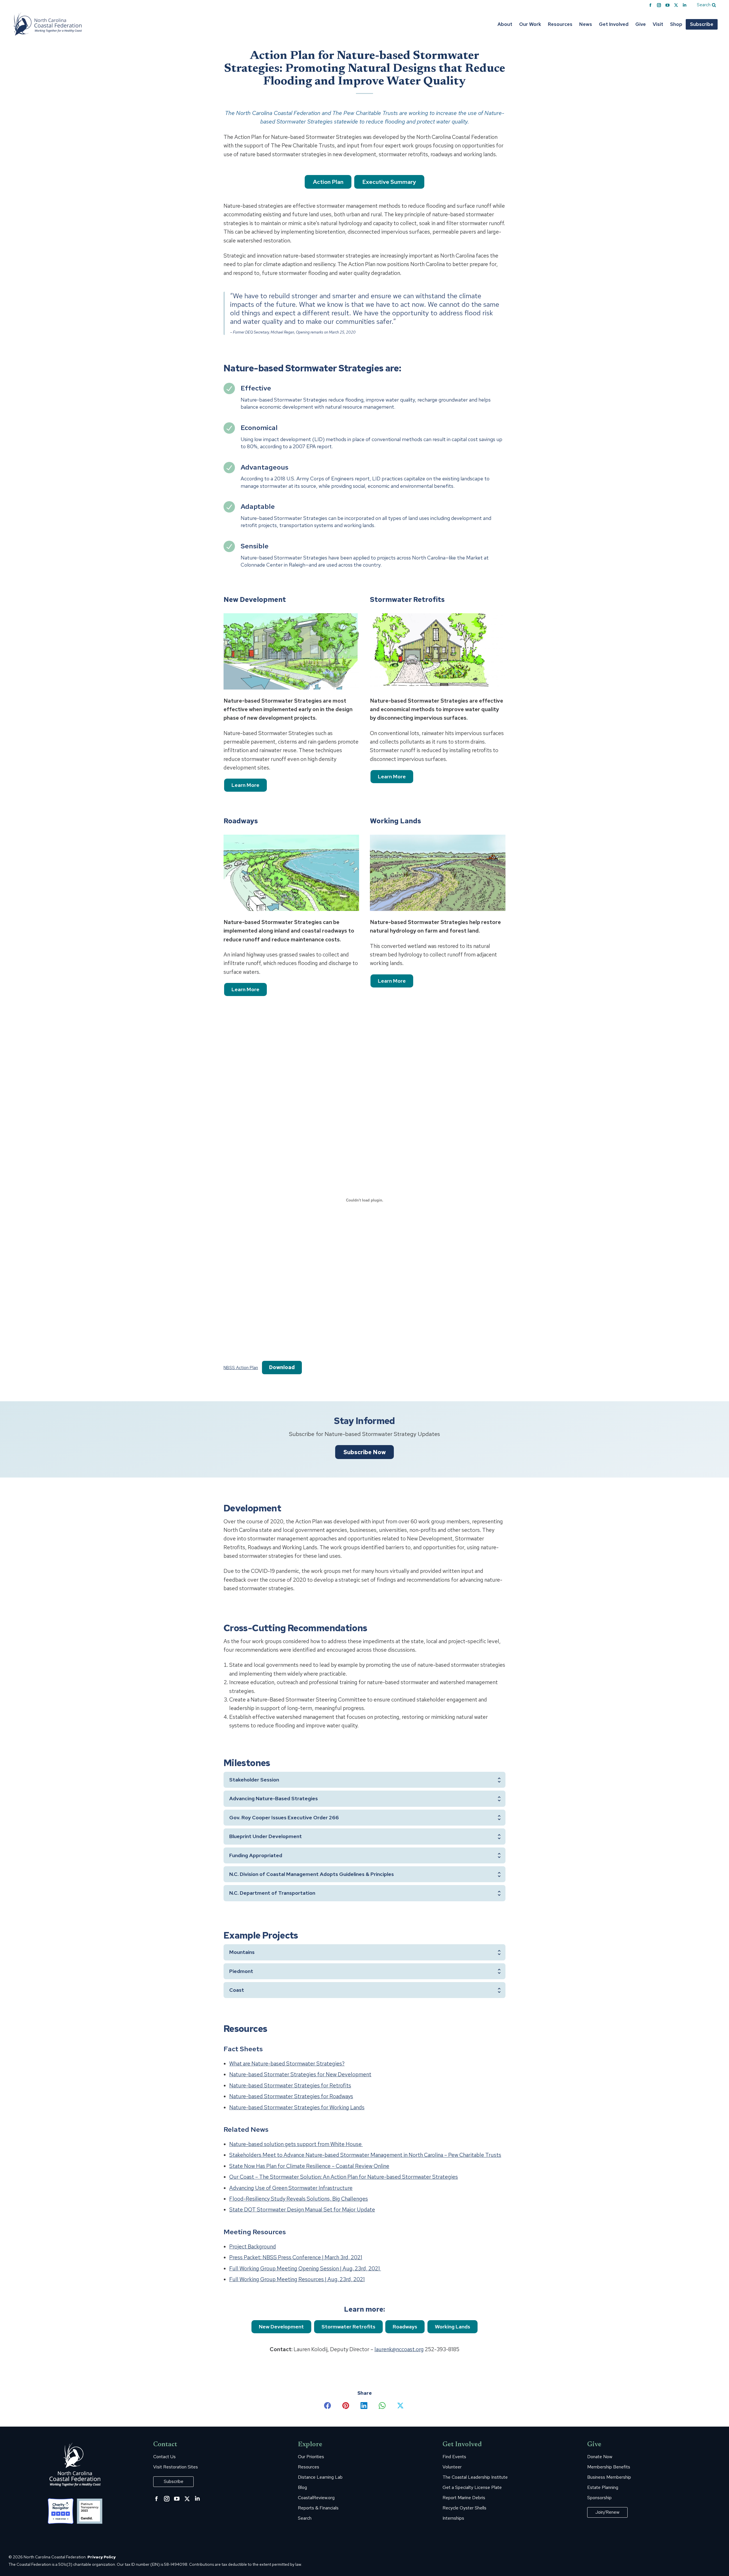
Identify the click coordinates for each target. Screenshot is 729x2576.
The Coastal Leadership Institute (475, 2477)
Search (305, 2518)
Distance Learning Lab (320, 2477)
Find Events (454, 2457)
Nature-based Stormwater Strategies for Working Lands (297, 2107)
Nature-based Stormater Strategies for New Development (300, 2074)
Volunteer (452, 2467)
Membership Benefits (609, 2467)
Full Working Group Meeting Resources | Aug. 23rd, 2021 (297, 2279)
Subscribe (174, 2481)
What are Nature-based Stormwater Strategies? (287, 2064)
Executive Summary (389, 182)
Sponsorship (599, 2498)
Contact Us (164, 2457)
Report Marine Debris (464, 2498)
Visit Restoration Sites (176, 2467)
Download (282, 1367)
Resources (309, 2467)
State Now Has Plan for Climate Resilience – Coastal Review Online (309, 2166)
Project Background (253, 2247)
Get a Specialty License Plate (472, 2487)
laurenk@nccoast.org (399, 2349)
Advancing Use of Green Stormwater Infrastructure (291, 2188)
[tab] (364, 1780)
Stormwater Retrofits (348, 2327)
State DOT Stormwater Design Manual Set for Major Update (302, 2210)
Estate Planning (603, 2487)
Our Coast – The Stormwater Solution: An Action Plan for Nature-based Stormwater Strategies (344, 2177)
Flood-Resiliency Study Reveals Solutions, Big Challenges (299, 2199)
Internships (453, 2518)
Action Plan (328, 182)
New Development (281, 2327)
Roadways (405, 2327)
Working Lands (452, 2327)
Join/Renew (607, 2512)
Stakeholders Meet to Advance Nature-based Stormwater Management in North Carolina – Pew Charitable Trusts (365, 2155)
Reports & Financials (318, 2508)
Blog (302, 2487)
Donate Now (600, 2457)
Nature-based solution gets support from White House (296, 2144)
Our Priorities (311, 2457)
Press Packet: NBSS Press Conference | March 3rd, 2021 (296, 2257)
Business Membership (609, 2477)
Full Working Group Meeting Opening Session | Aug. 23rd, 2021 (305, 2269)
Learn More (245, 785)
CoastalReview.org (316, 2498)
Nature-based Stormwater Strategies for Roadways (291, 2096)
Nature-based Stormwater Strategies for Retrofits (290, 2086)
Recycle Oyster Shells (464, 2508)
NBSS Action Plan (241, 1368)
